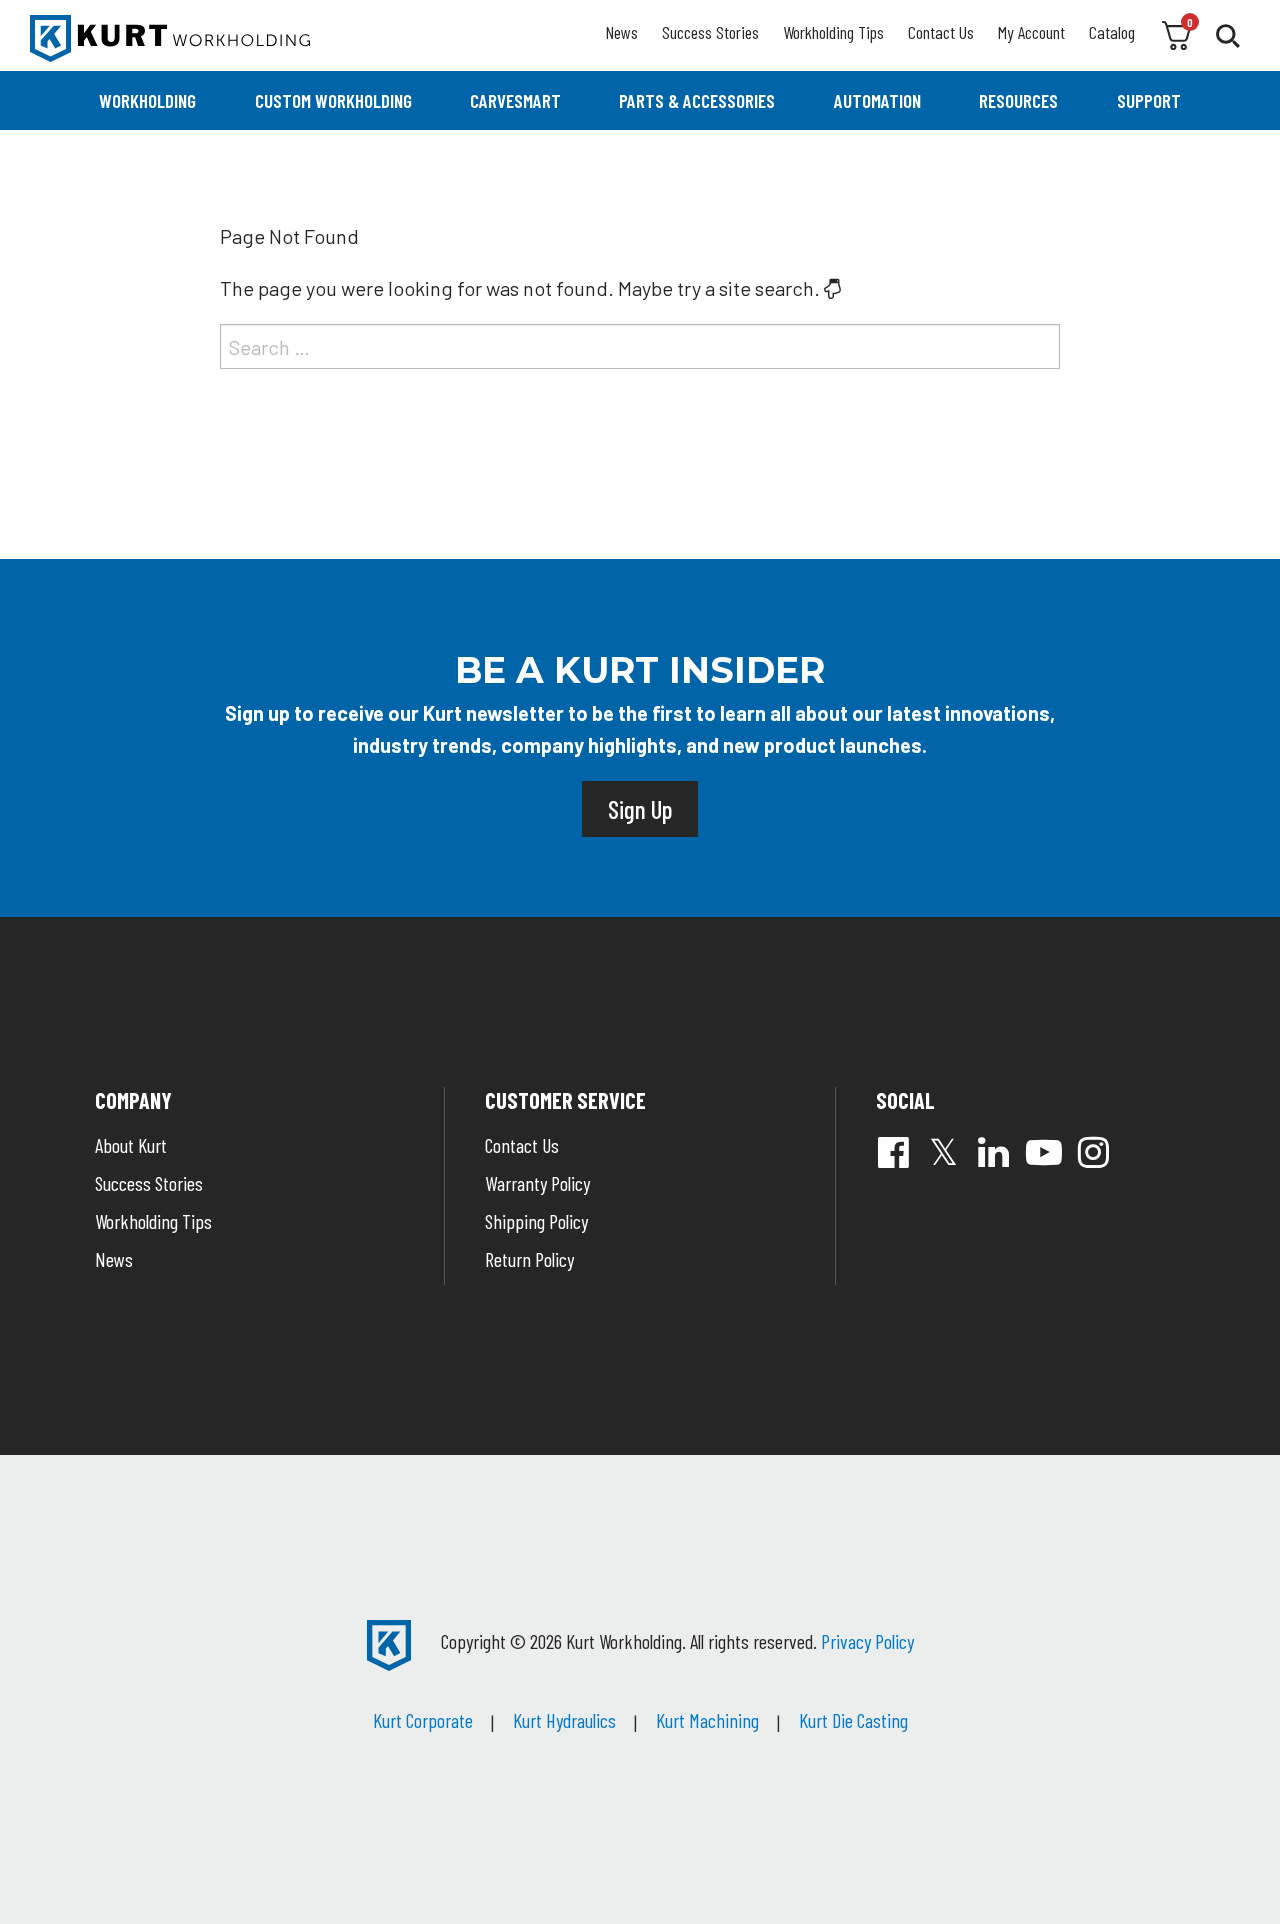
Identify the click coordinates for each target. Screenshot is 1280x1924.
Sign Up (640, 809)
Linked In (994, 1152)
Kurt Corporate (423, 1720)
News (621, 32)
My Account (1031, 32)
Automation (877, 100)
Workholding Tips (833, 32)
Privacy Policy (867, 1641)
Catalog (1112, 32)
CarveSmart (515, 100)
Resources (1018, 100)
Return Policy (529, 1259)
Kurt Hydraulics (564, 1720)
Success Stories (710, 32)
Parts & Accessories (697, 100)
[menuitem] (147, 100)
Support (1149, 100)
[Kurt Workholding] (170, 38)
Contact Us (941, 32)
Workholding (147, 100)
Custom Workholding (333, 100)
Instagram (1094, 1152)
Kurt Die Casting (853, 1720)
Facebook (894, 1152)
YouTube (1044, 1152)
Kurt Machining (707, 1720)
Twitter (944, 1152)
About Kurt (131, 1145)
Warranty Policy (537, 1183)
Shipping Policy (536, 1221)
